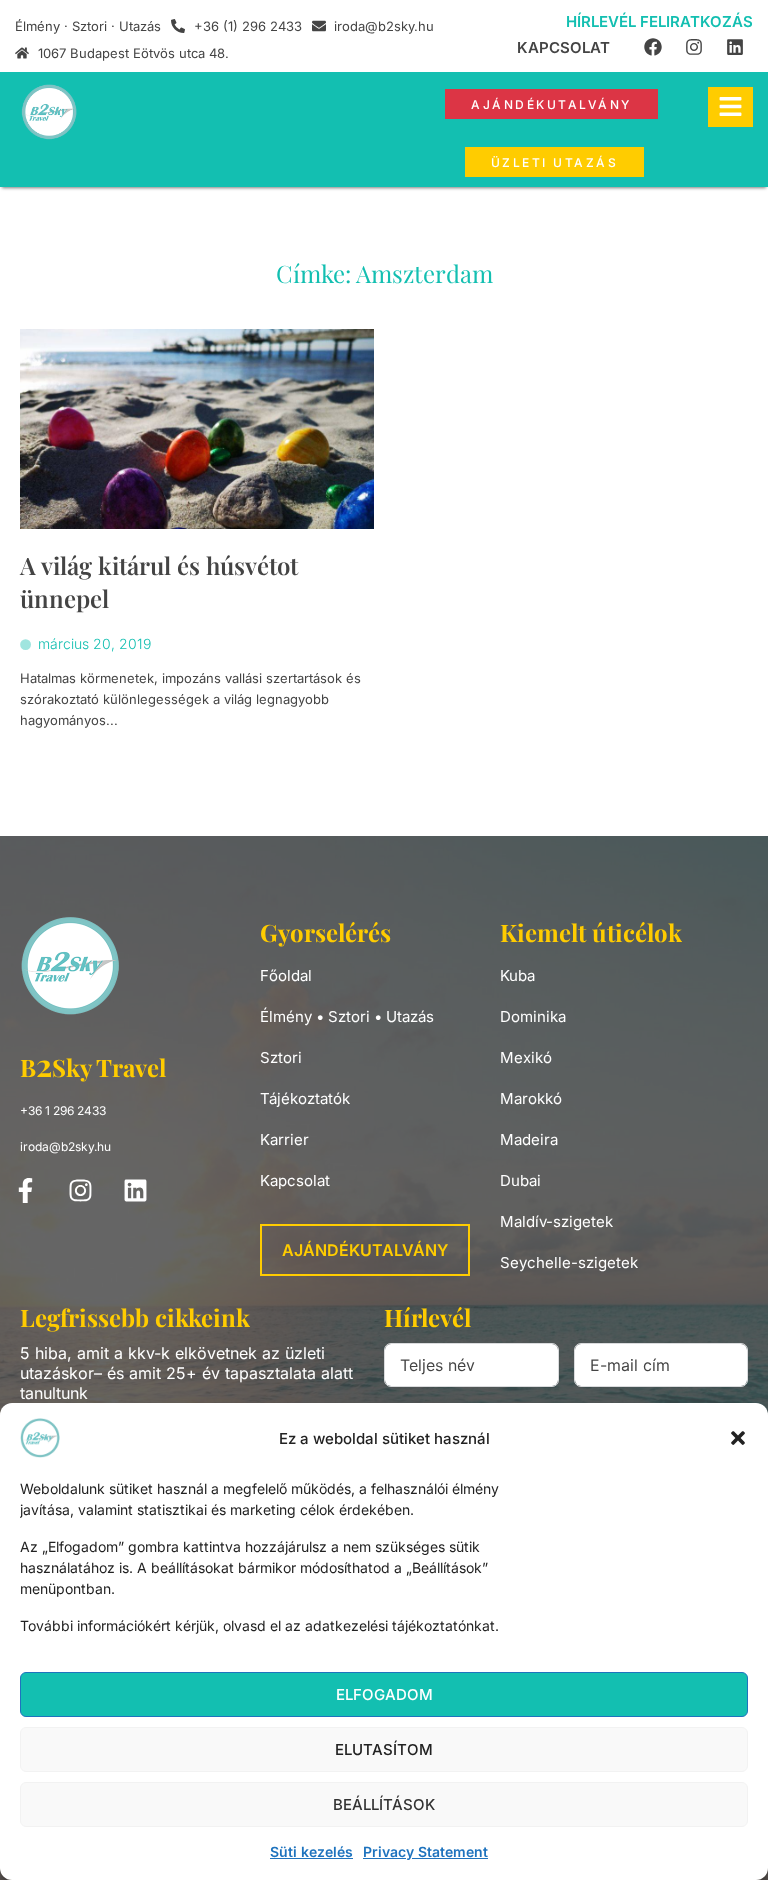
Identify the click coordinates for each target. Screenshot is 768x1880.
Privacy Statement (425, 1851)
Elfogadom (384, 1694)
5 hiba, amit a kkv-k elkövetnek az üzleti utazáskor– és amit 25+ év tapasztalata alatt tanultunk (186, 1373)
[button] (738, 1438)
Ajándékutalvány (365, 1250)
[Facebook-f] (25, 1190)
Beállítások (384, 1804)
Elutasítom (384, 1749)
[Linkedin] (735, 47)
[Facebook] (653, 47)
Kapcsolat (563, 47)
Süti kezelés (311, 1851)
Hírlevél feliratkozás (659, 21)
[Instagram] (694, 47)
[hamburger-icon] (730, 107)
